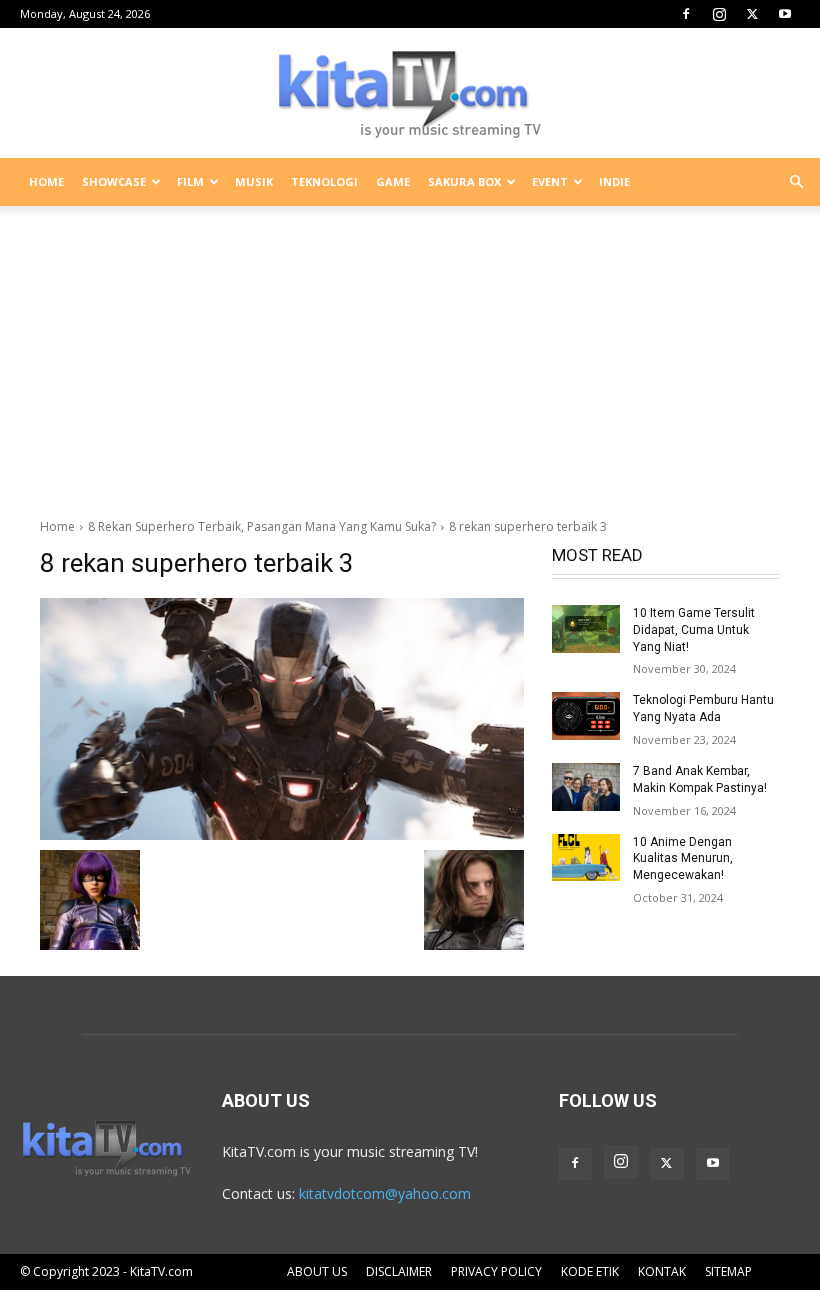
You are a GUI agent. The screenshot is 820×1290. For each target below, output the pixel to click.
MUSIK (254, 181)
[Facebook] (686, 14)
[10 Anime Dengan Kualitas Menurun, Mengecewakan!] (586, 858)
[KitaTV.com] (410, 94)
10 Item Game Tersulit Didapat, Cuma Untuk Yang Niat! (694, 630)
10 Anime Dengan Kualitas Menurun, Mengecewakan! (683, 859)
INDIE (614, 181)
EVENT (550, 181)
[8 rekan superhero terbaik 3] (282, 719)
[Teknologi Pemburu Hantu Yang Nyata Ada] (586, 716)
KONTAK (662, 1271)
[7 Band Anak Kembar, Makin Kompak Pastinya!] (586, 787)
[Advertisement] (410, 354)
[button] (796, 182)
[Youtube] (785, 14)
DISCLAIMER (399, 1271)
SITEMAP (728, 1271)
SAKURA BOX (464, 181)
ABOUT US (317, 1271)
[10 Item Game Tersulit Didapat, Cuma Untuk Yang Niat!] (586, 629)
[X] (752, 14)
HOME (46, 181)
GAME (393, 181)
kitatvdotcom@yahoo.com (385, 1193)
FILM (190, 181)
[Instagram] (719, 14)
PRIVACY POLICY (496, 1271)
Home (57, 526)
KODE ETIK (590, 1271)
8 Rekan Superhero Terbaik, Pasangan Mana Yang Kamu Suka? (262, 526)
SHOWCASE (114, 181)
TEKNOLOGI (324, 181)
